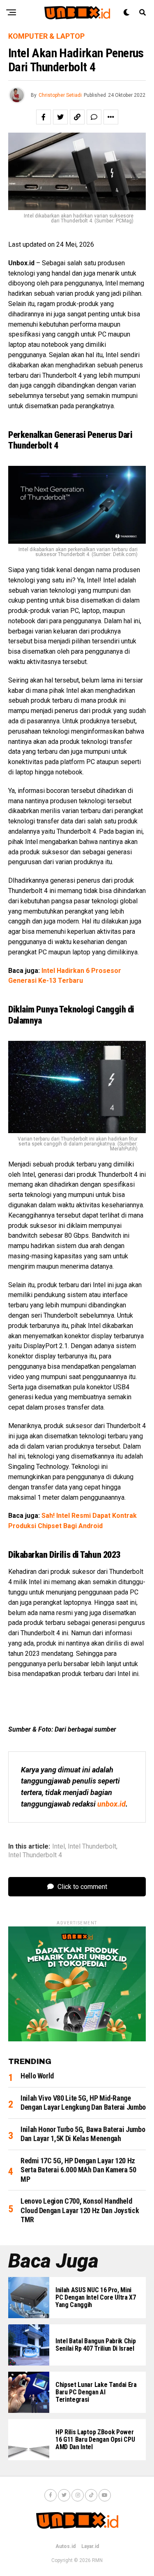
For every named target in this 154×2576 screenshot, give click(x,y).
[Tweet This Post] (60, 117)
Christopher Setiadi (60, 95)
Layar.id (90, 2546)
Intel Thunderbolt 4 (35, 1855)
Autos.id (66, 2546)
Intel (59, 1847)
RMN (97, 2560)
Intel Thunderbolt (92, 1847)
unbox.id (111, 1804)
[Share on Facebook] (44, 117)
